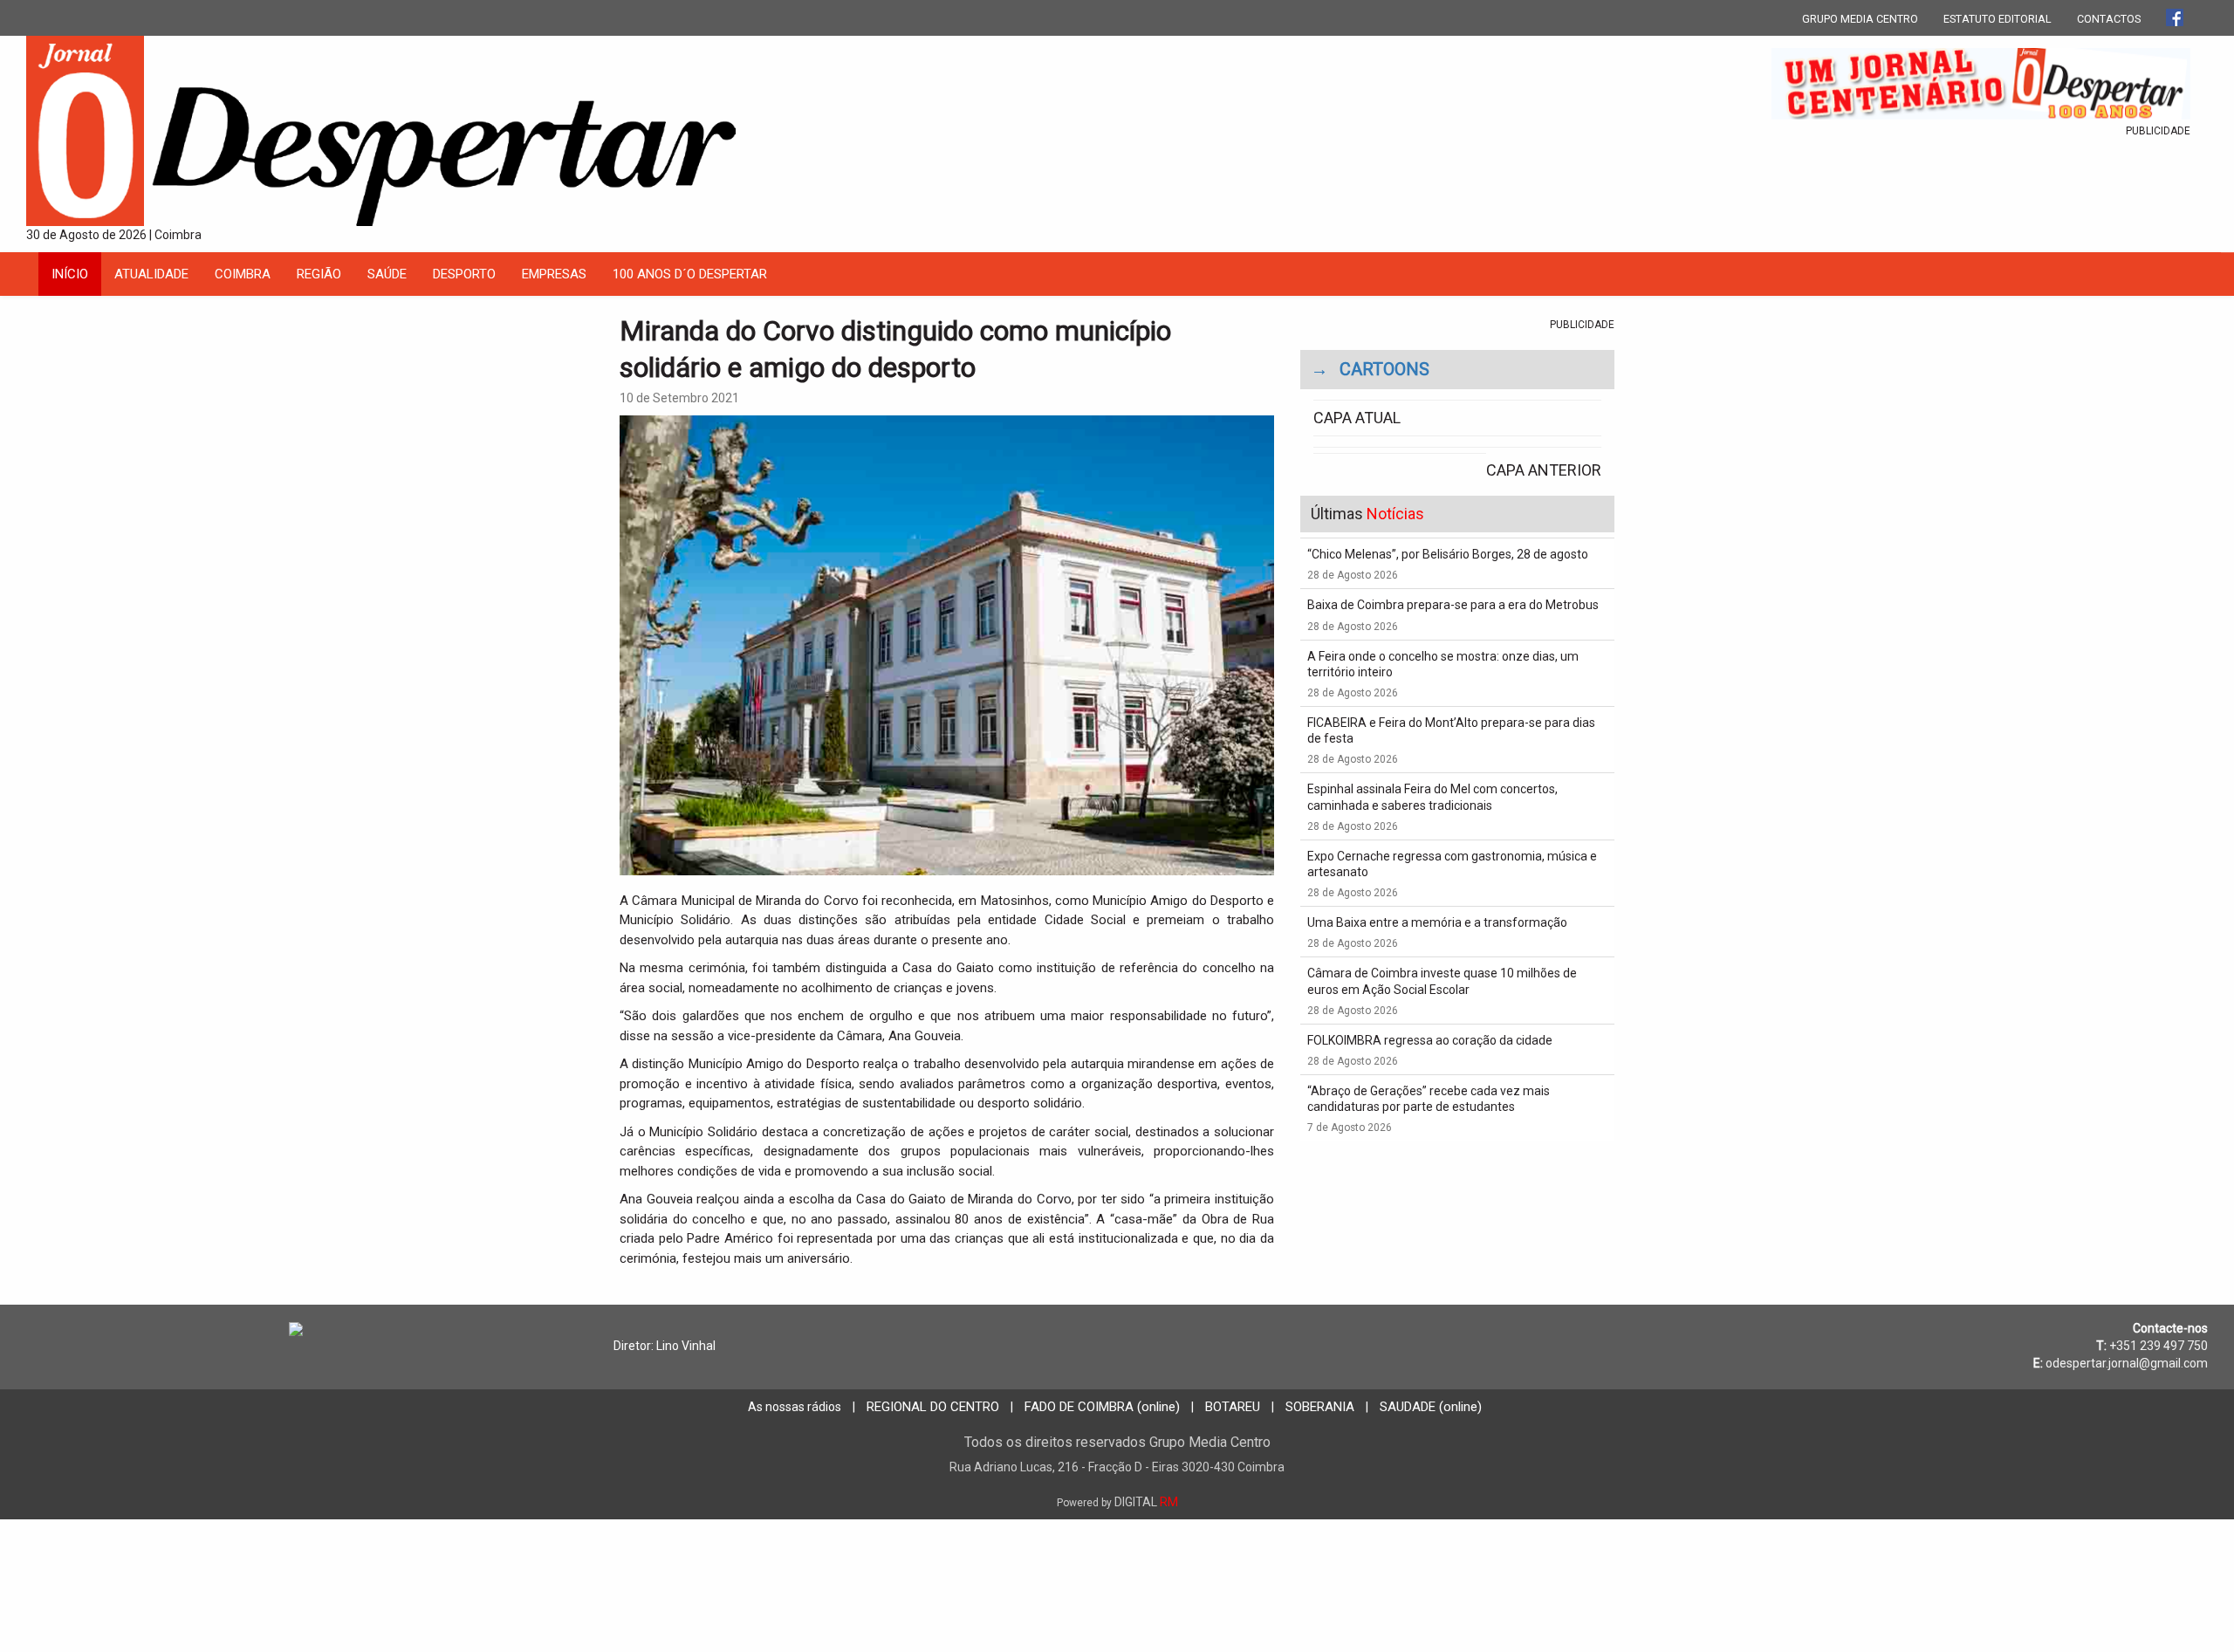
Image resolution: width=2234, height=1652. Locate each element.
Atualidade (151, 274)
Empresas (554, 274)
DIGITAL (1117, 1502)
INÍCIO (70, 274)
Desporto (464, 274)
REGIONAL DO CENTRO (933, 1407)
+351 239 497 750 (2159, 1346)
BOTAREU (1233, 1407)
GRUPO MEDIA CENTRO (1860, 19)
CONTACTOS (2109, 19)
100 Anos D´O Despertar (690, 274)
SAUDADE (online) (1431, 1407)
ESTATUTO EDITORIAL (1998, 19)
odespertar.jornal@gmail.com (2127, 1363)
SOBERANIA (1320, 1407)
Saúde (387, 274)
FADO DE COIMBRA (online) (1102, 1407)
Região (319, 274)
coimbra (243, 274)
